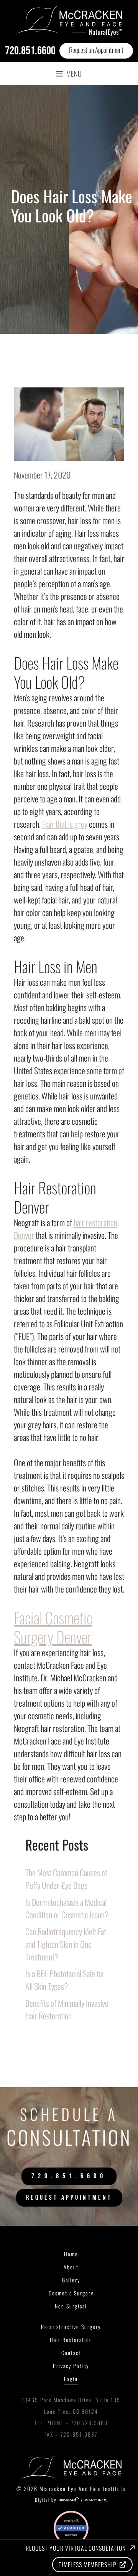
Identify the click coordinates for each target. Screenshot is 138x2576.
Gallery (71, 2280)
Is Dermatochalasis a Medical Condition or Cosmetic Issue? (68, 1908)
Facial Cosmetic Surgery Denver (53, 1627)
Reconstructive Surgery (71, 2327)
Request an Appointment (96, 50)
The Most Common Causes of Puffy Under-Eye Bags (66, 1879)
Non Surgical (71, 2306)
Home (71, 2254)
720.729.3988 (89, 2423)
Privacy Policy (71, 2366)
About (71, 2267)
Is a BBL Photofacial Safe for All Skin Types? (65, 1980)
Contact (71, 2353)
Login (71, 2379)
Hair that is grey (65, 824)
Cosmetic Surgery (71, 2293)
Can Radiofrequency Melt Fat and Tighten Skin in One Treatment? (66, 1944)
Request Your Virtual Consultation (76, 2548)
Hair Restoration (71, 2340)
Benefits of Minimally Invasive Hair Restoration (67, 2009)
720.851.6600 (30, 51)
